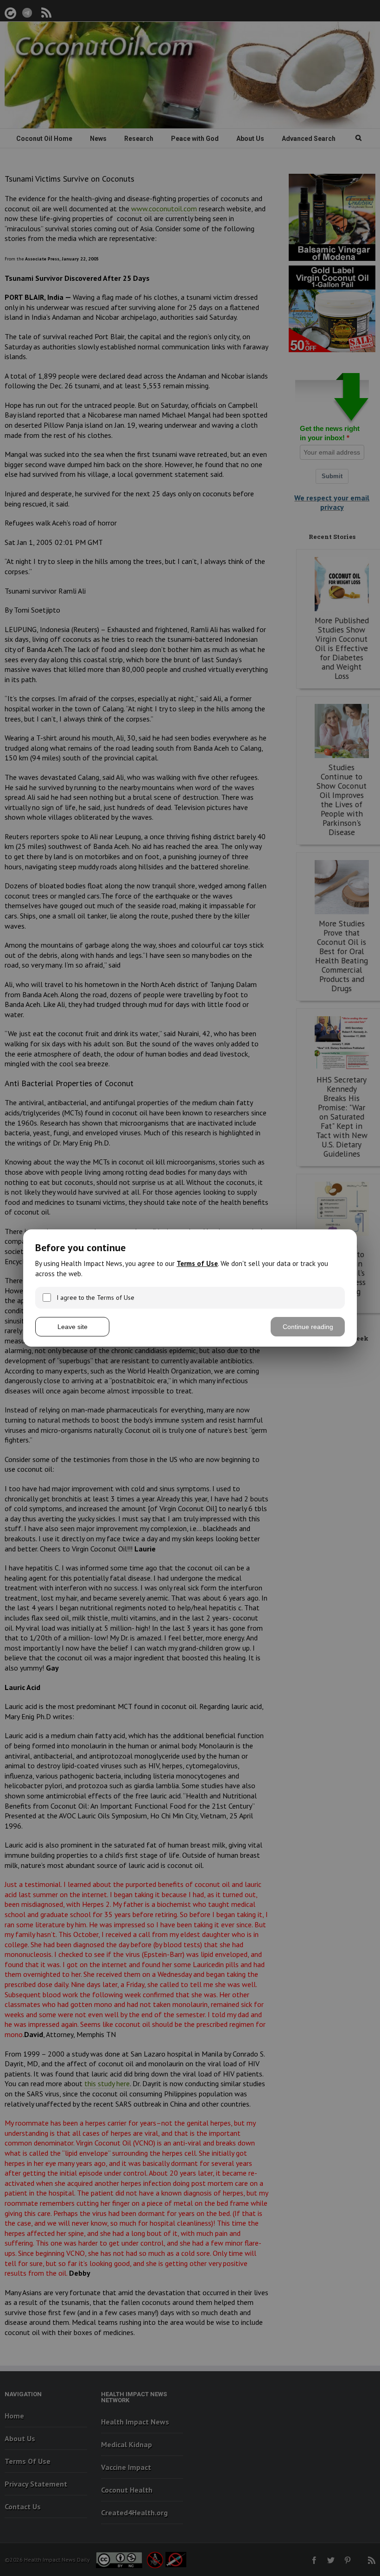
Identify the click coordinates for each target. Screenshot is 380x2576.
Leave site (73, 1327)
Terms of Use (197, 1263)
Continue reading (308, 1327)
